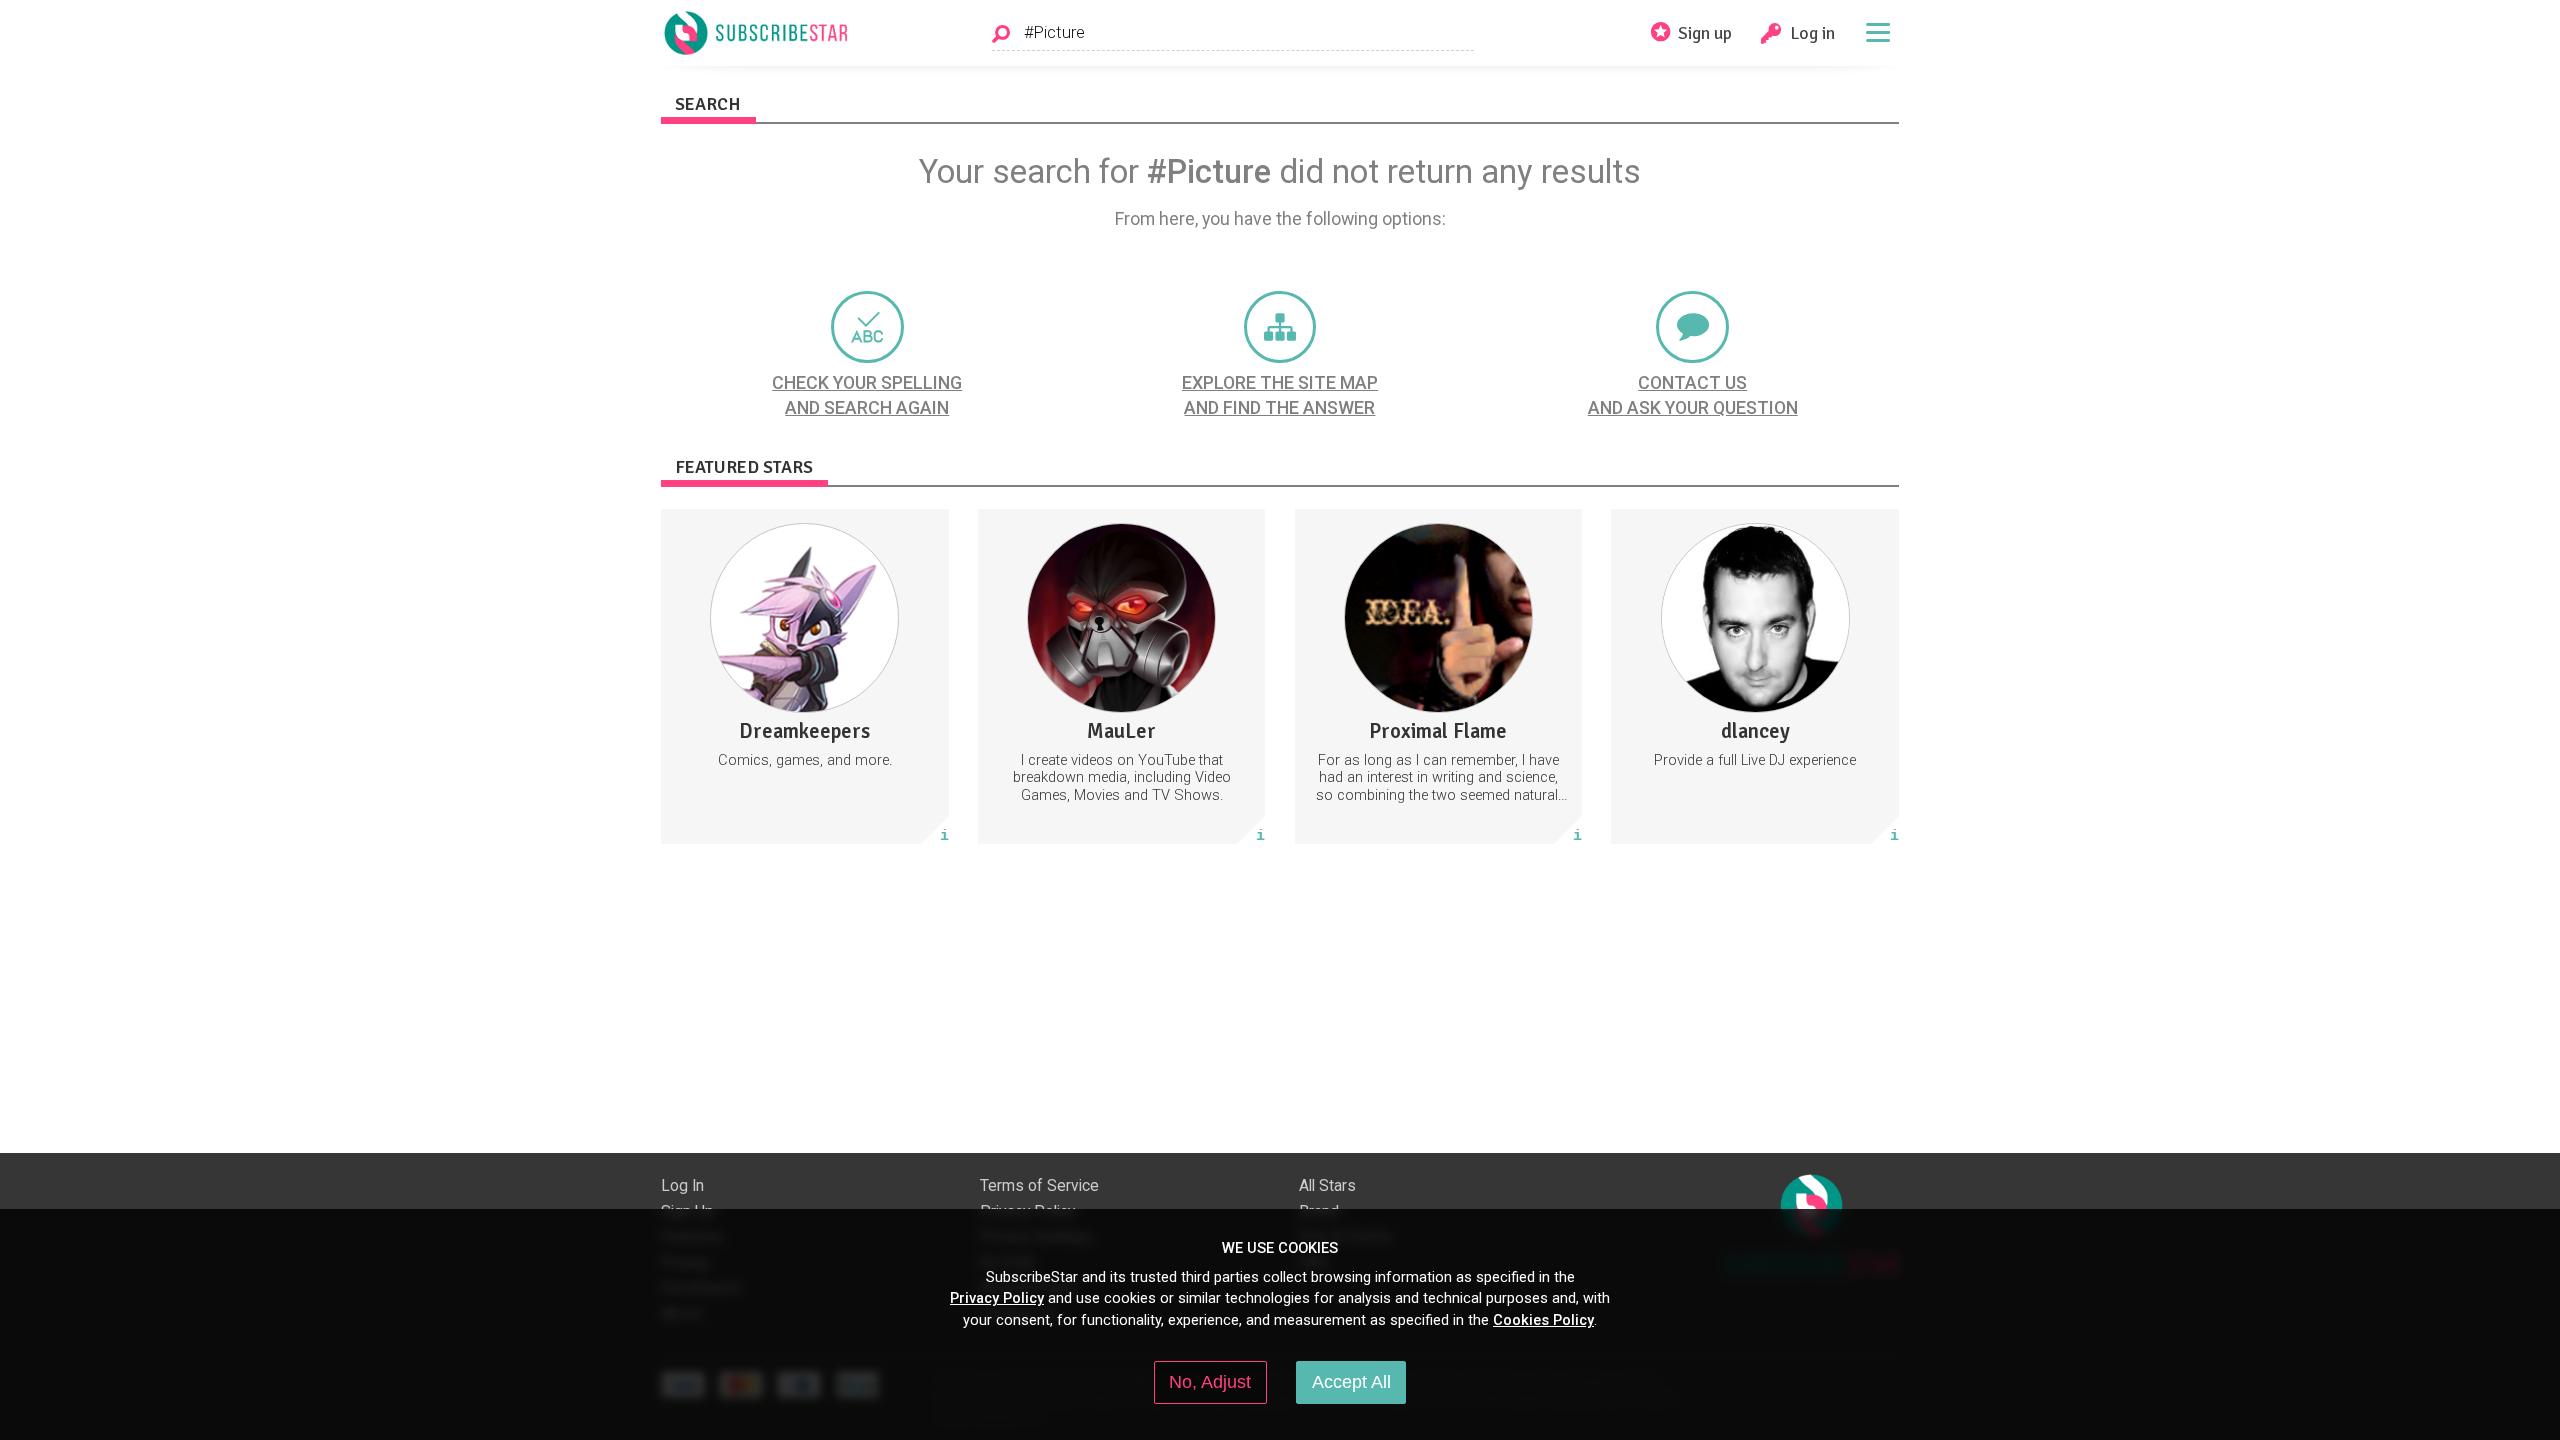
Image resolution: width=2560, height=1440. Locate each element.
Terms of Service (1039, 1186)
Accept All (1351, 1382)
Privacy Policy (997, 1298)
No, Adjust (1210, 1382)
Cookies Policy (1543, 1320)
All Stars (1327, 1186)
